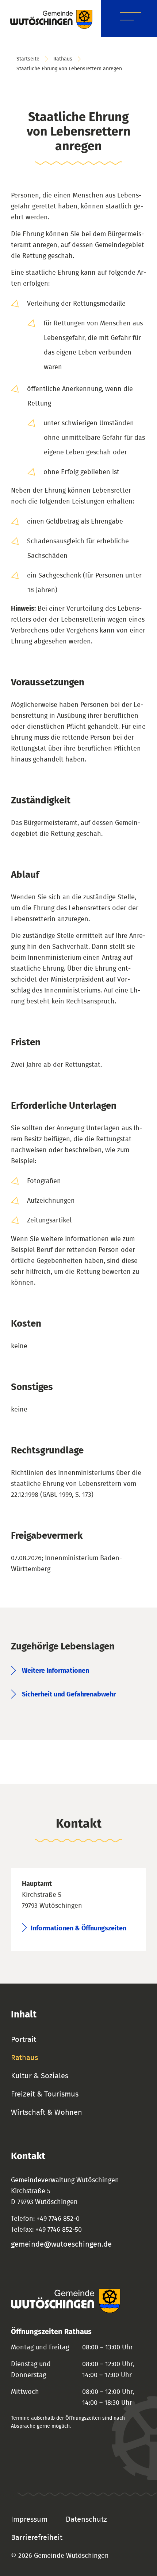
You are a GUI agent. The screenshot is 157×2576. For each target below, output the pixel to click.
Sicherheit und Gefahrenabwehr (69, 1695)
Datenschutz (86, 2520)
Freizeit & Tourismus (45, 2094)
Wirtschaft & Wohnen (47, 2113)
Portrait (24, 2040)
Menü (131, 18)
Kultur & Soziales (40, 2076)
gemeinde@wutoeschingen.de (61, 2244)
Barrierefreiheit (37, 2538)
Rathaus (63, 59)
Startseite (28, 59)
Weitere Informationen (55, 1671)
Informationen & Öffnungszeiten (78, 1929)
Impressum (29, 2520)
